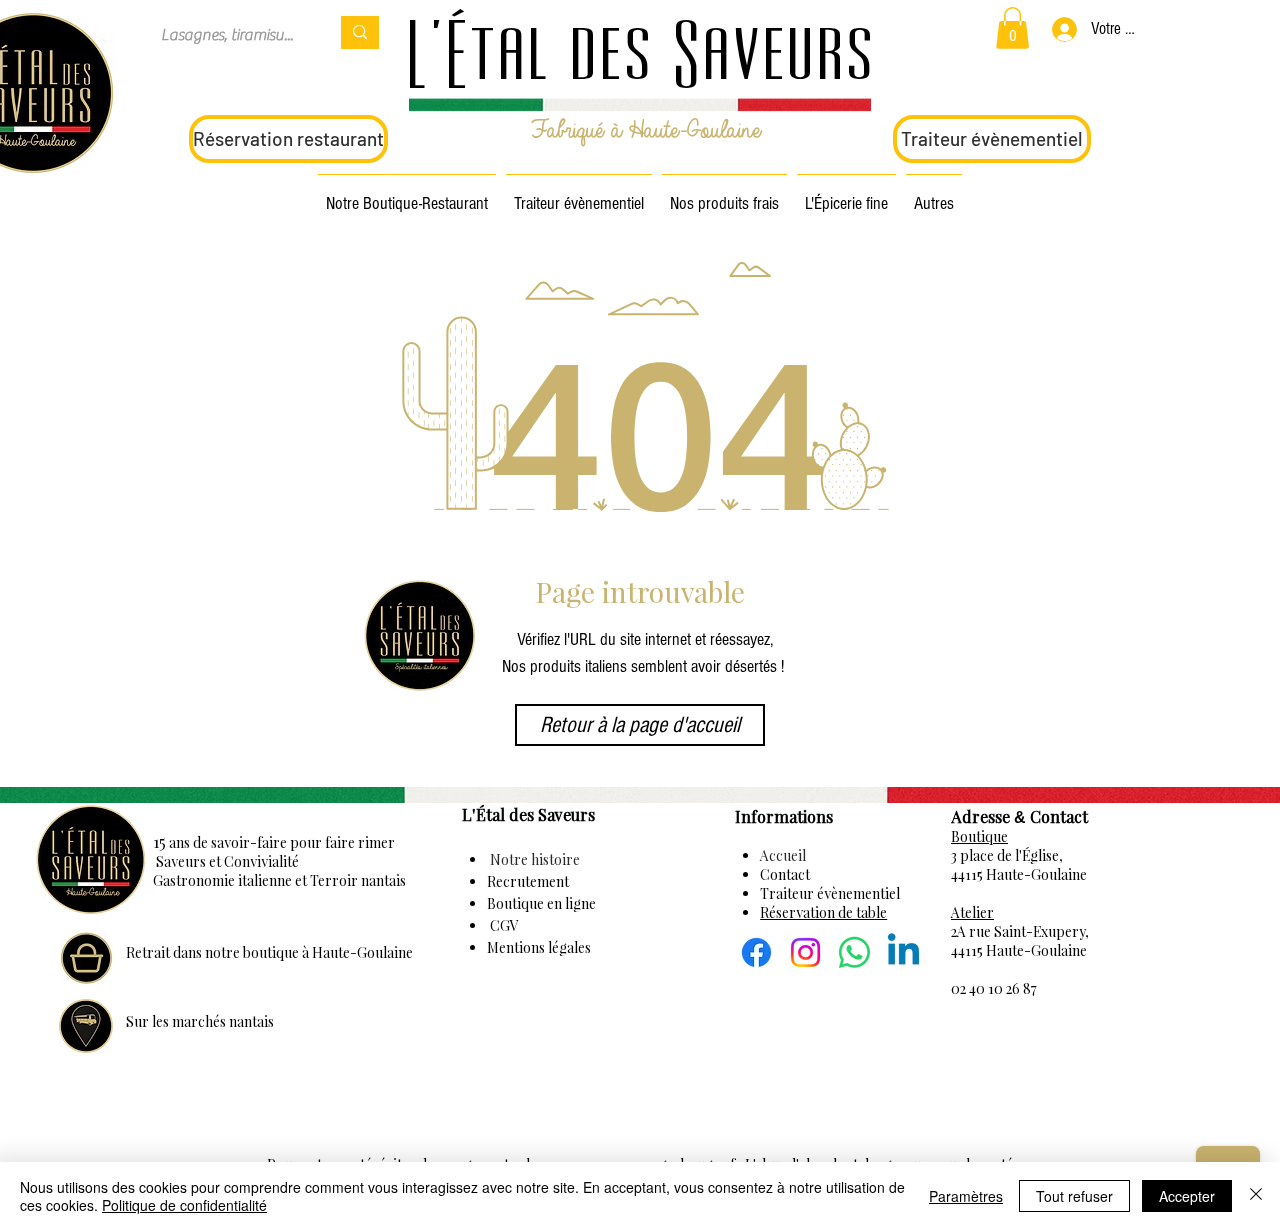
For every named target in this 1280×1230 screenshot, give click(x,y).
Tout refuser (1074, 1196)
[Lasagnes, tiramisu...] (360, 32)
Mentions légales (539, 947)
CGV (503, 925)
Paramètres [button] (966, 1196)
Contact (785, 874)
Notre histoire (533, 859)
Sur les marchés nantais (200, 1021)
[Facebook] (756, 952)
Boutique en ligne (541, 903)
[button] (1012, 28)
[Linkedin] (903, 952)
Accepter (1187, 1196)
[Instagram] (805, 952)
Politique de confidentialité (184, 1205)
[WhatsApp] (854, 952)
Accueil (783, 855)
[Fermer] (1256, 1196)
